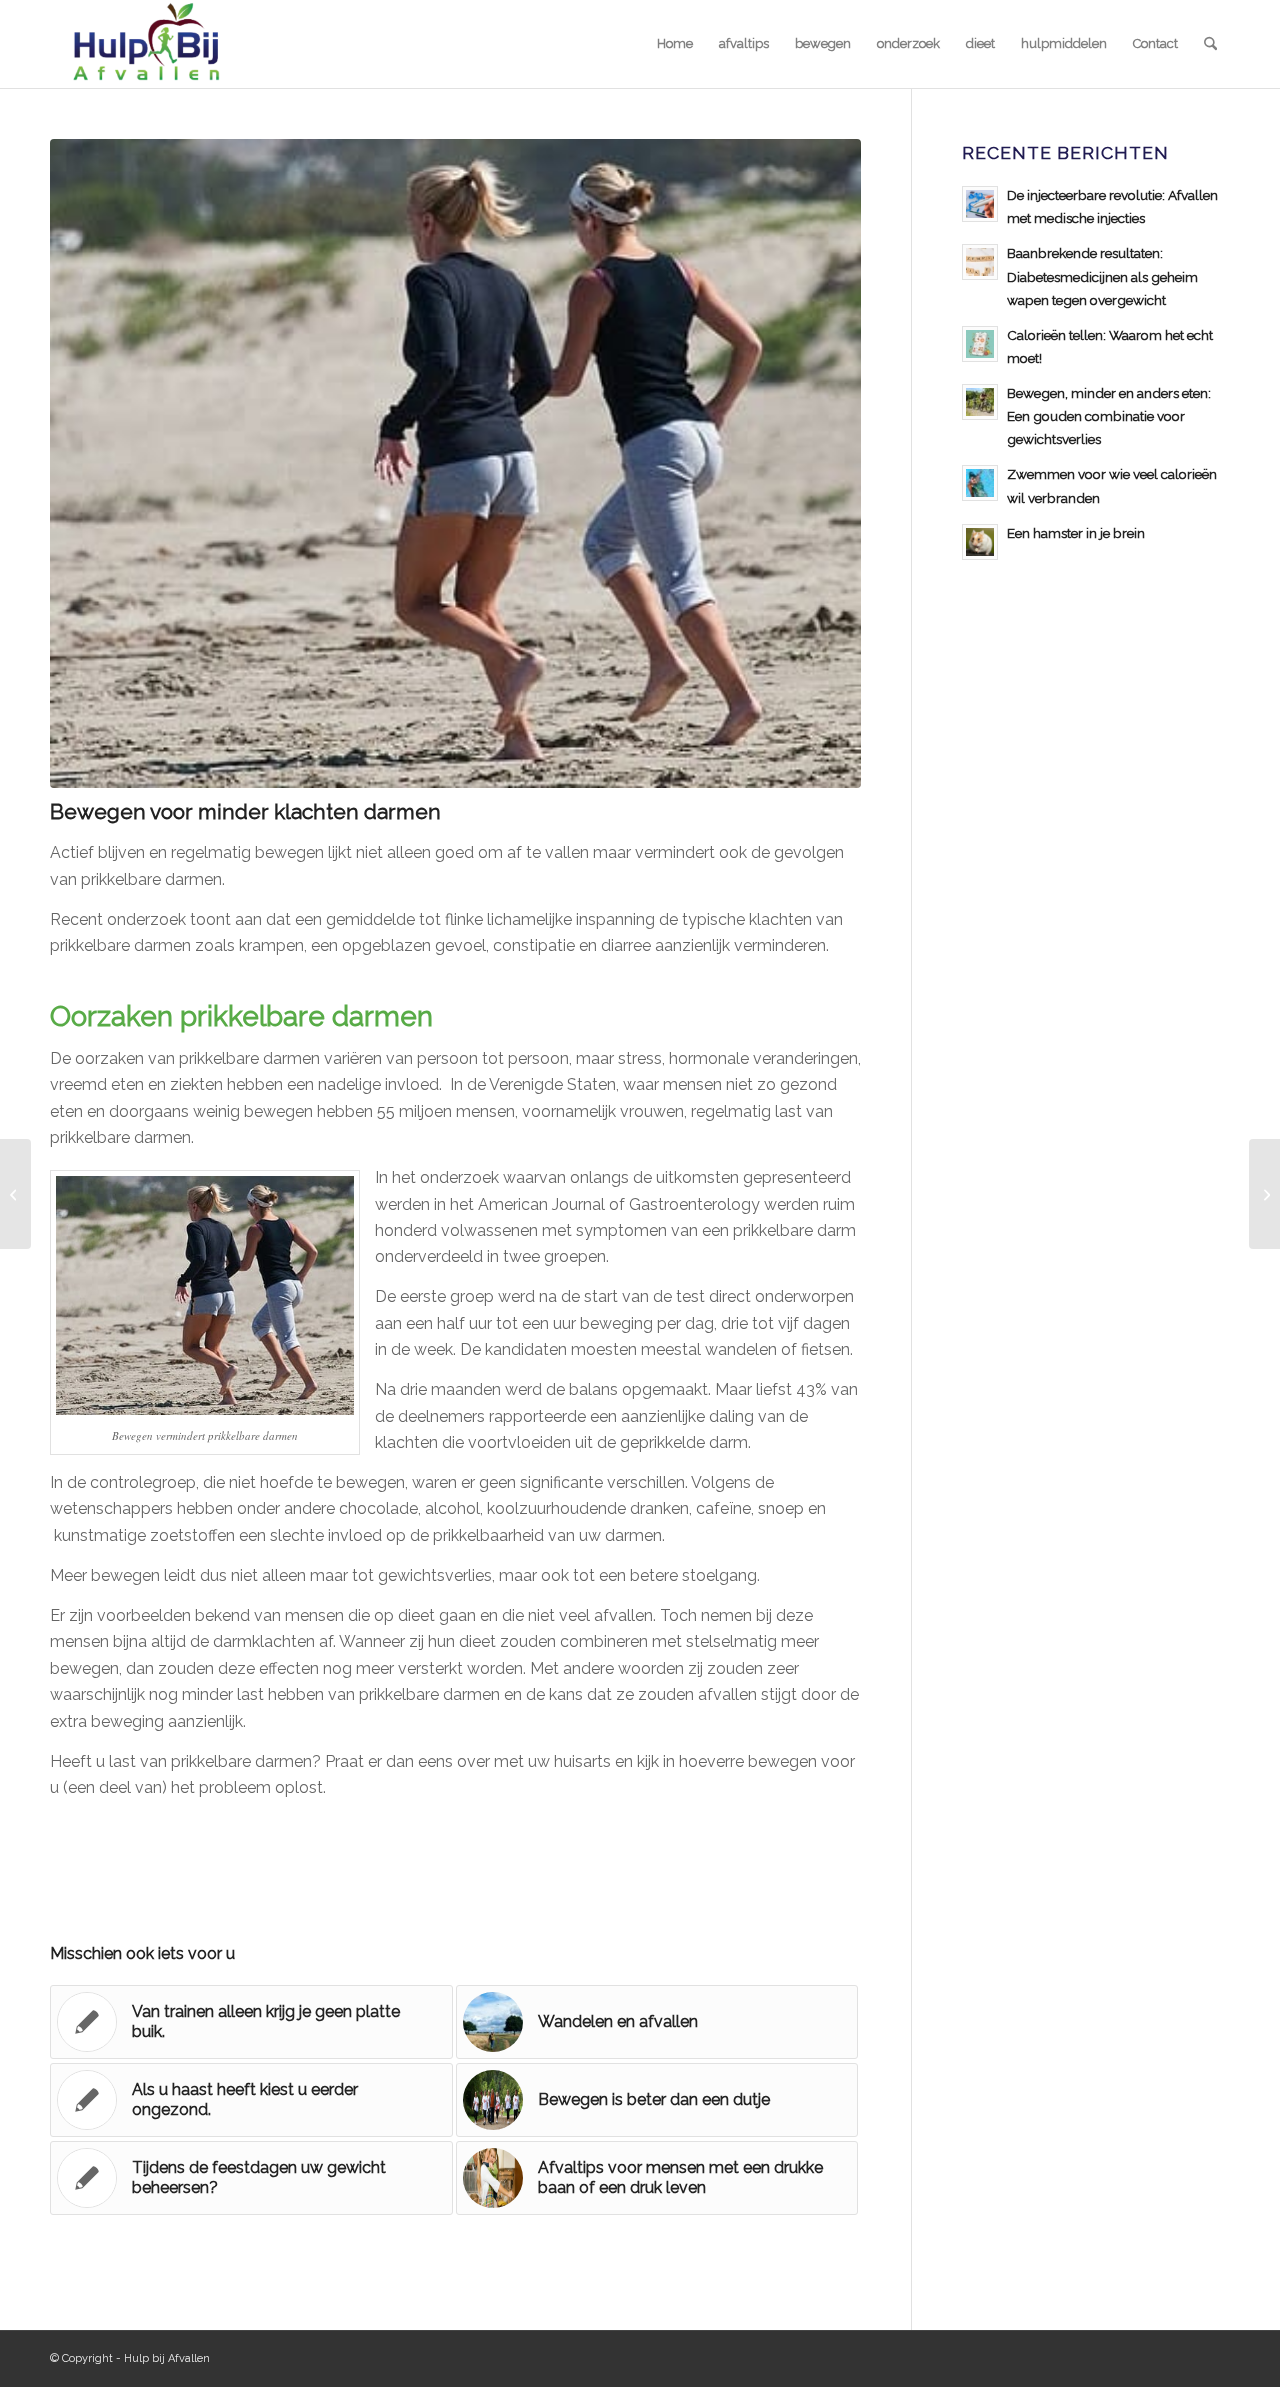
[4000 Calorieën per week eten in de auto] (15, 1194)
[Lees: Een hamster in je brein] (980, 542)
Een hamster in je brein (1076, 533)
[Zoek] (1210, 44)
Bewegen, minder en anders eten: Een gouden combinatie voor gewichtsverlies (1109, 416)
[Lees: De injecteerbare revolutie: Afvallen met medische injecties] (980, 204)
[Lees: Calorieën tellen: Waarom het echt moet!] (980, 344)
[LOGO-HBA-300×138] (145, 44)
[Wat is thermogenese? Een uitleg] (1264, 1194)
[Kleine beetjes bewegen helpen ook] (455, 463)
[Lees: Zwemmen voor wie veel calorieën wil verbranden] (980, 483)
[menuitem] (675, 44)
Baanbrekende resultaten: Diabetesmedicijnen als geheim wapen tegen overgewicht (1102, 276)
